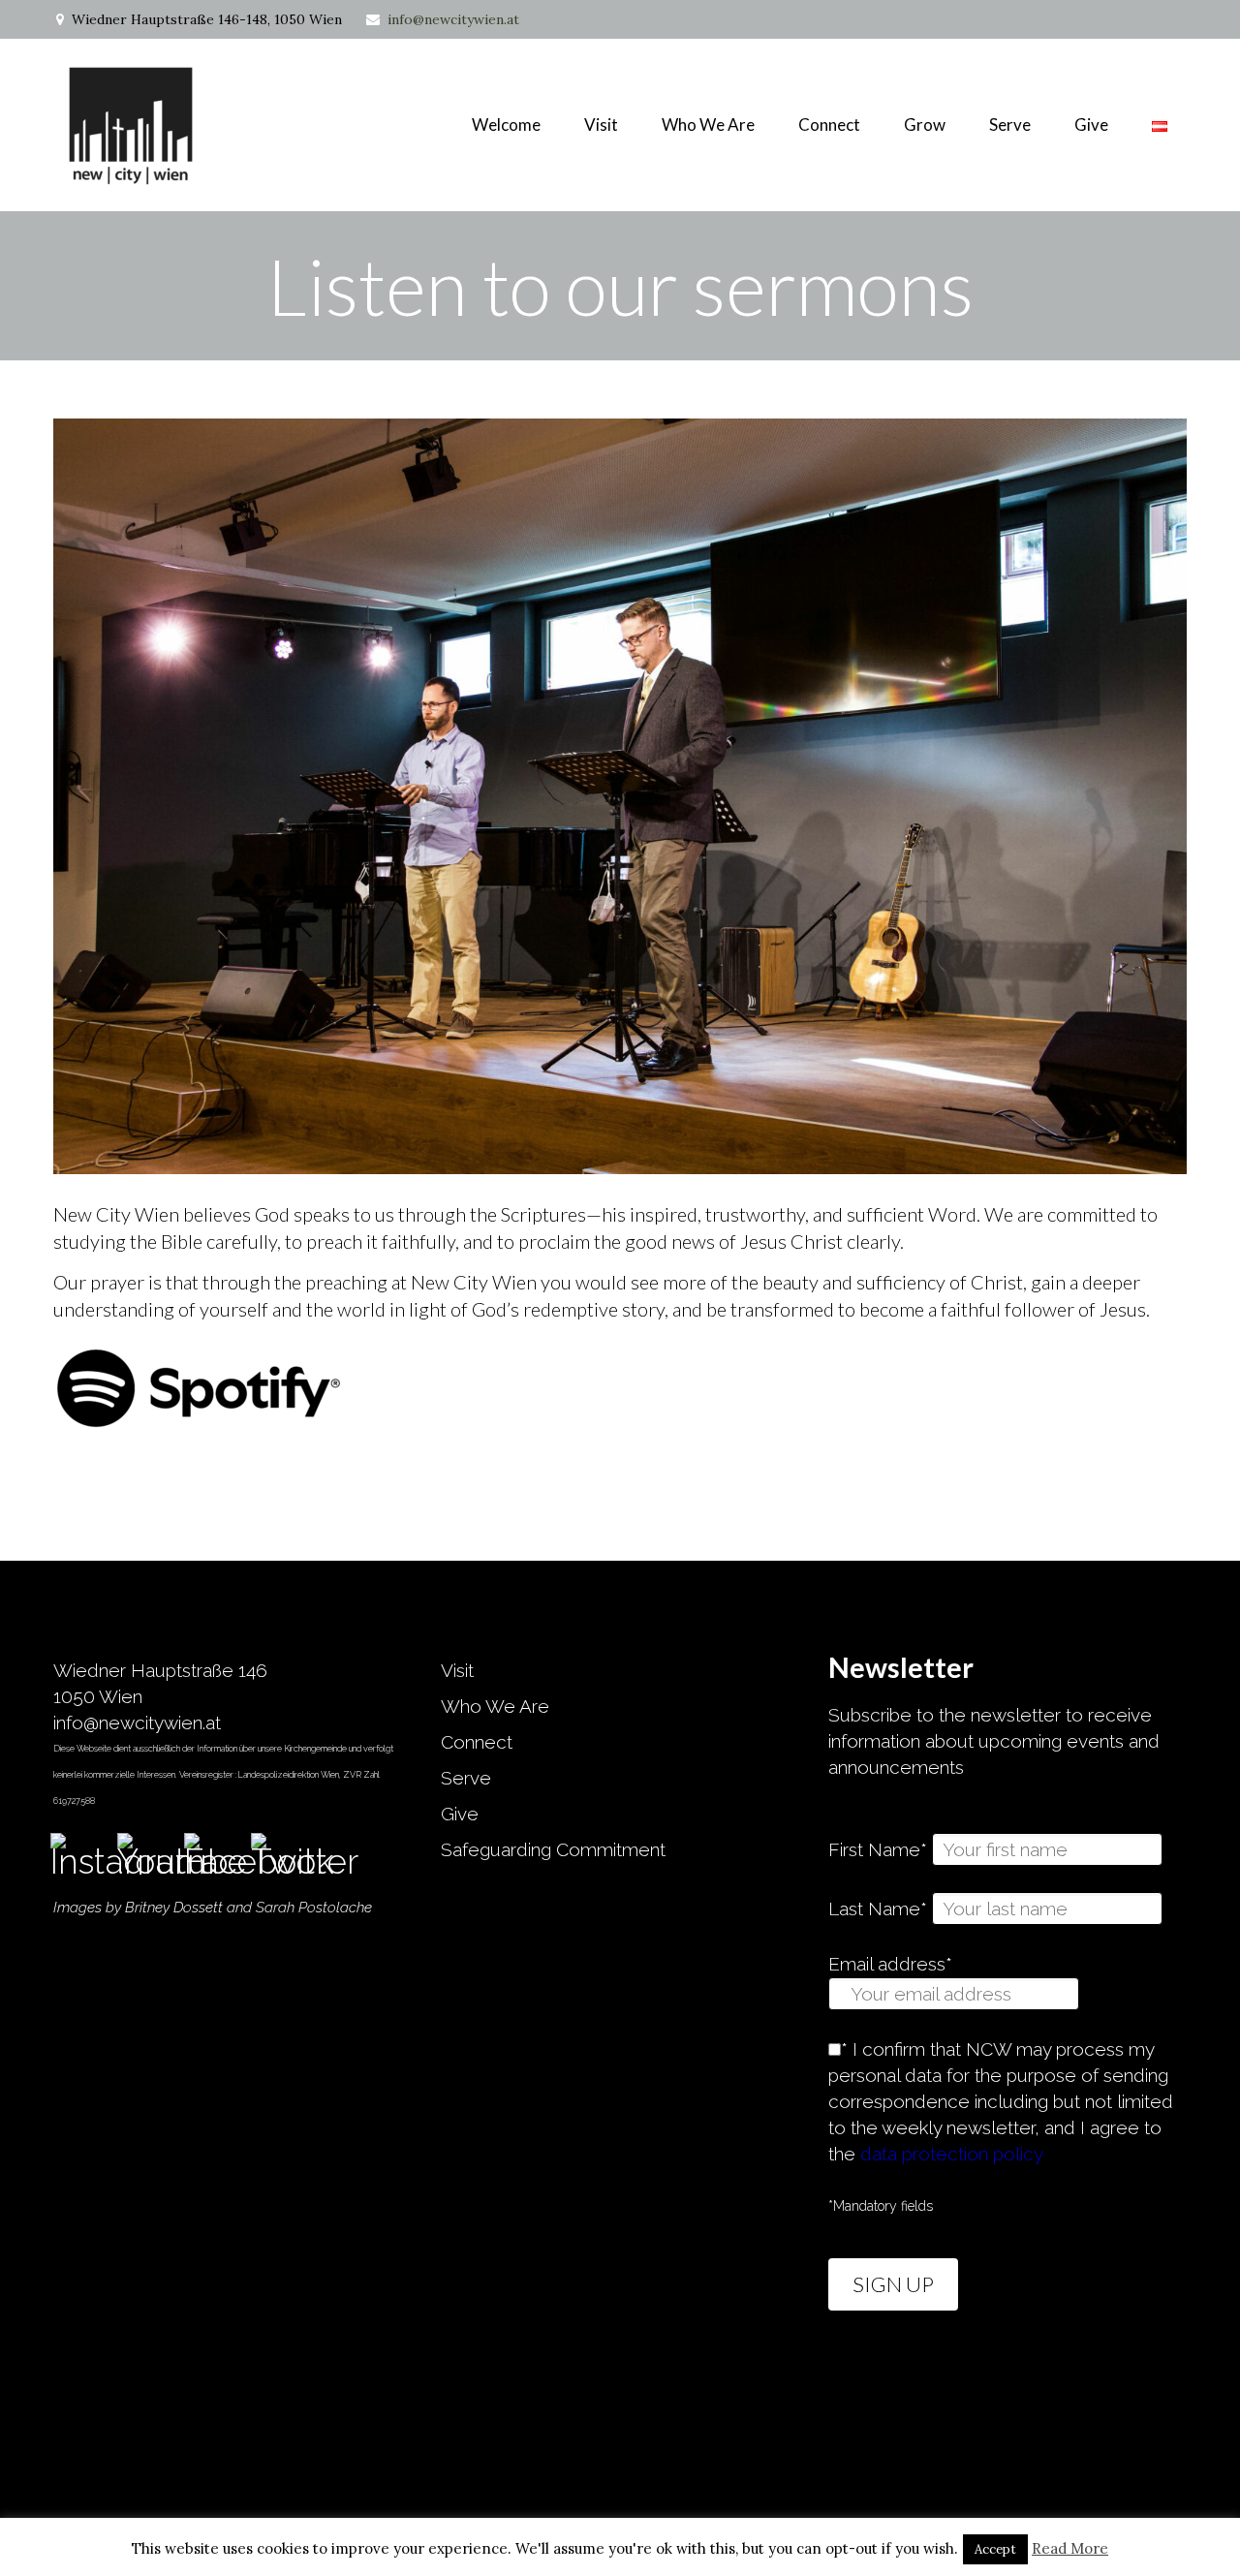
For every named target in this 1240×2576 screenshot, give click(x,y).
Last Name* (878, 1909)
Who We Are (708, 124)
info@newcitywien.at (453, 19)
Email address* (890, 1964)
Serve (466, 1778)
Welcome (506, 124)
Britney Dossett (174, 1908)
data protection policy (952, 2154)
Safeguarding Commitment (553, 1849)
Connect (477, 1742)
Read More (1070, 2548)
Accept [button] (995, 2549)
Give (1091, 124)
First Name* (878, 1849)
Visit (601, 124)
